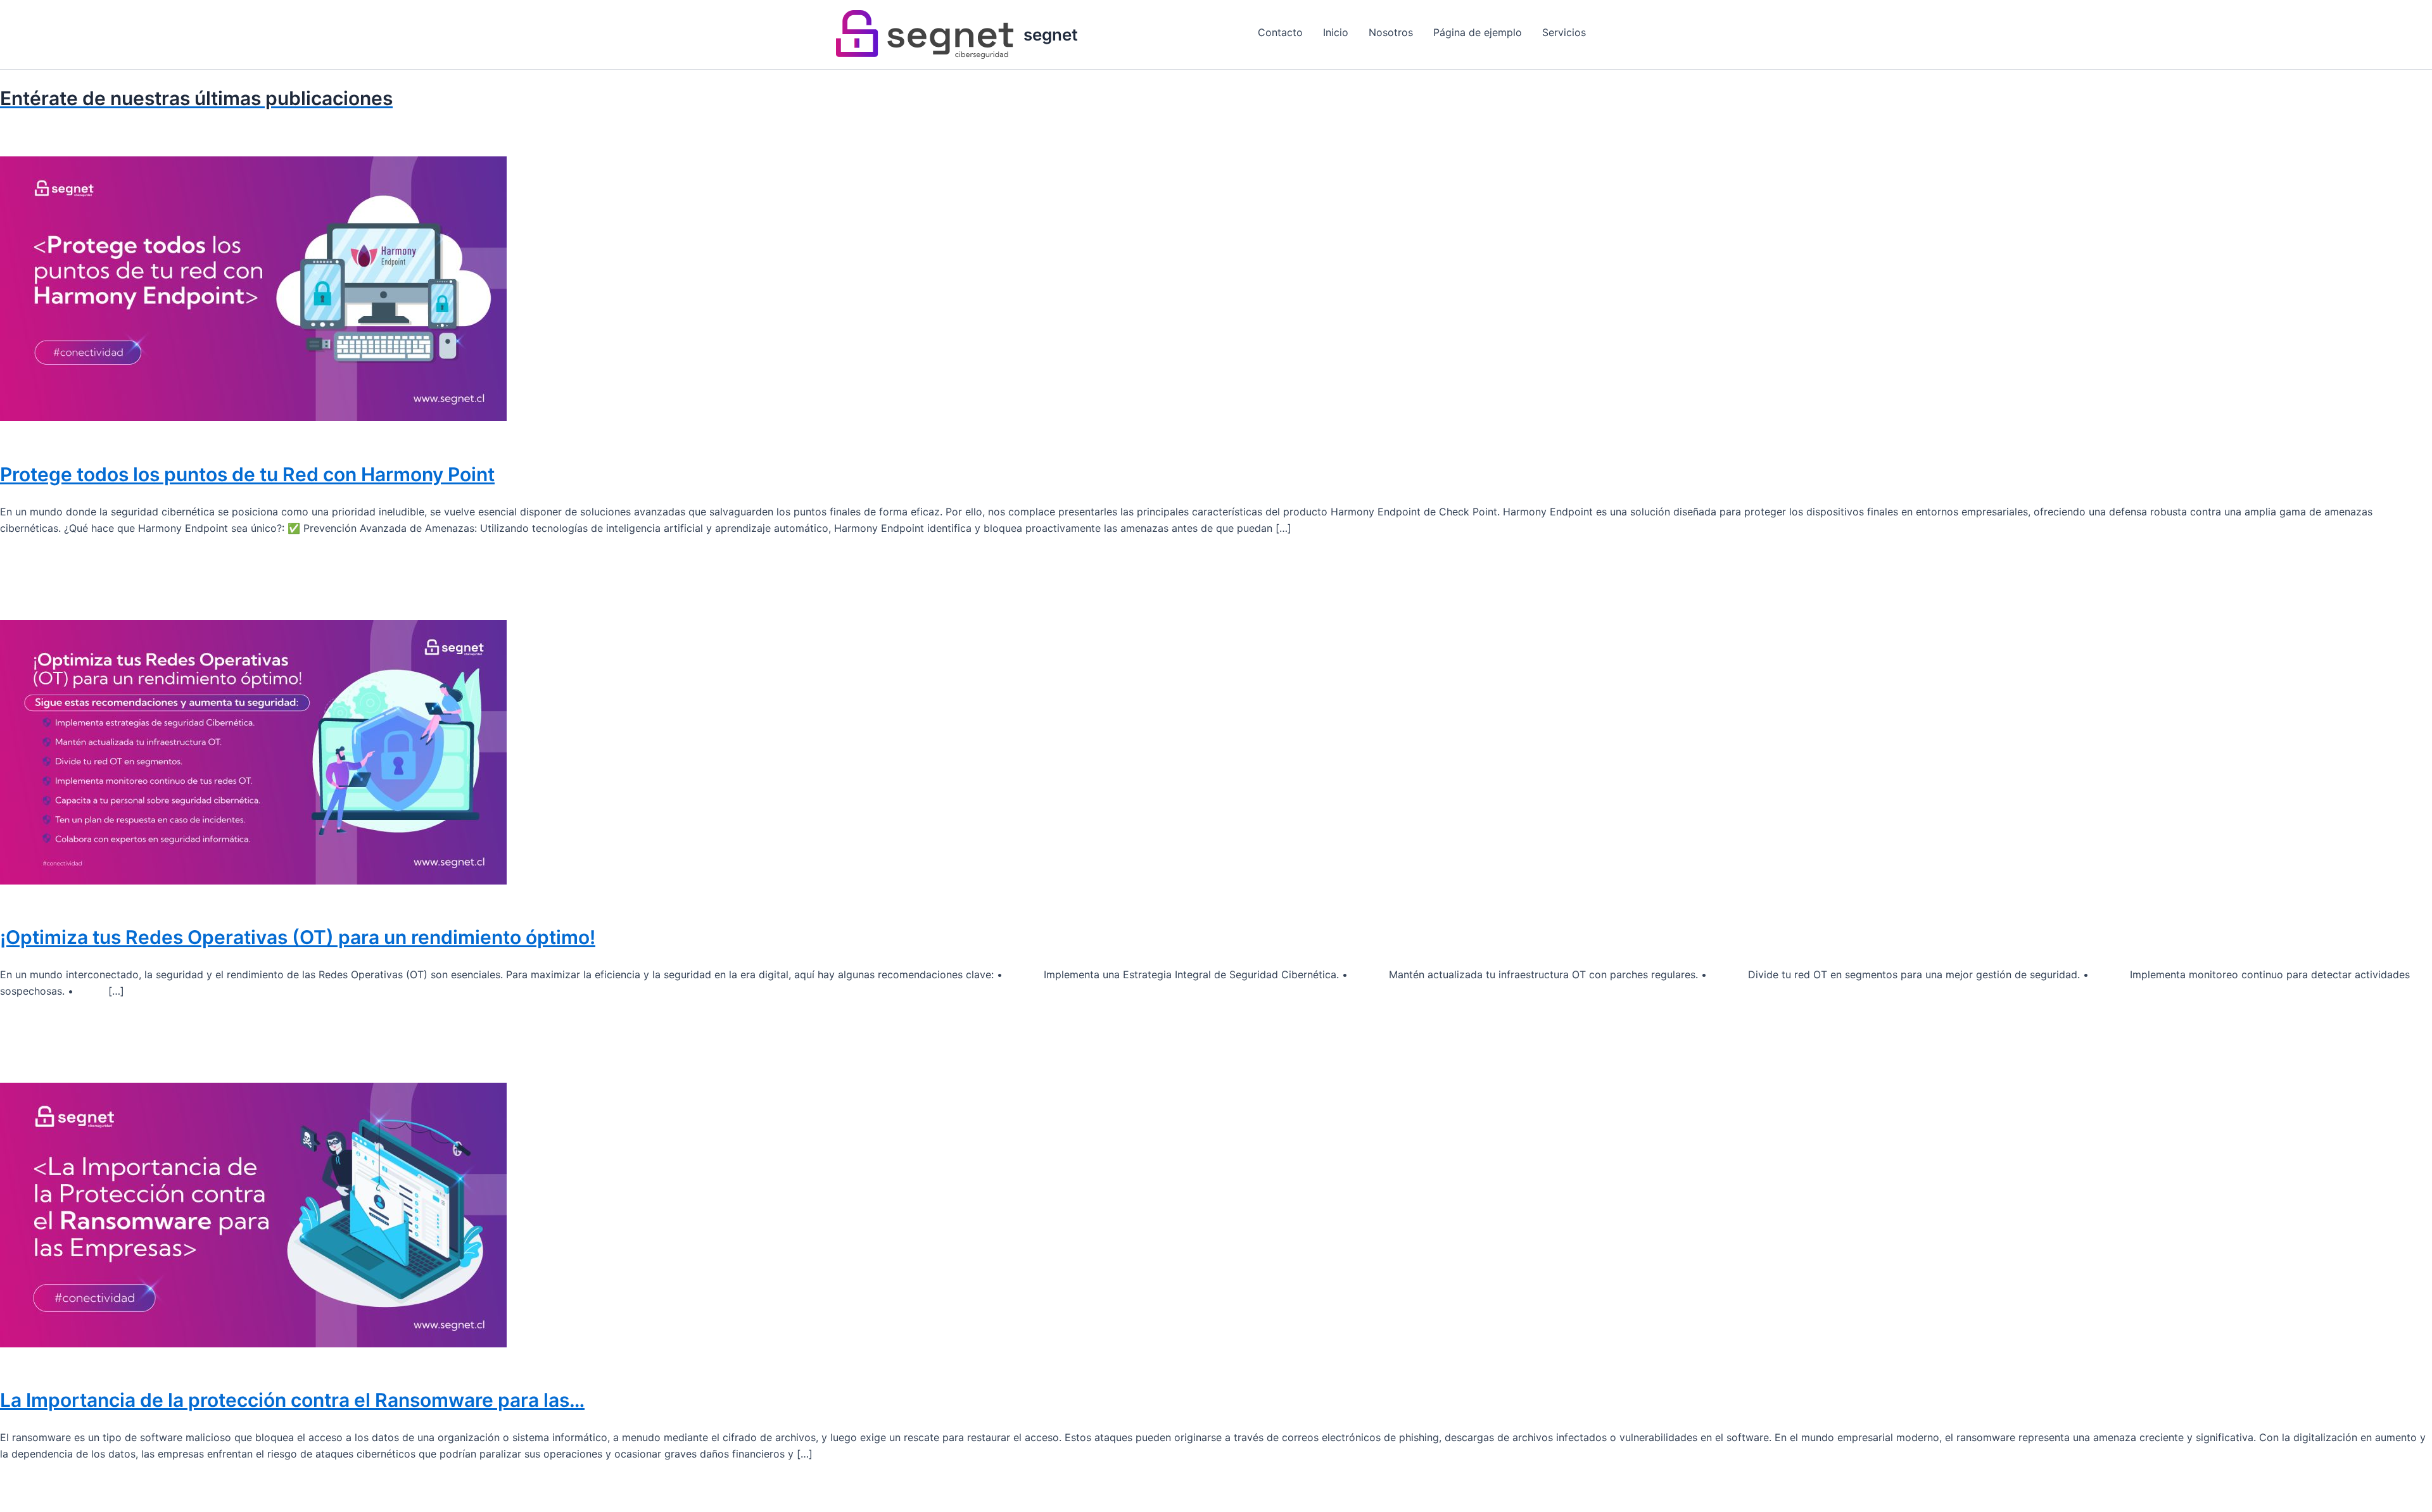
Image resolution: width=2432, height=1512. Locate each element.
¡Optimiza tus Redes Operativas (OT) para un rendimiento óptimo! (298, 937)
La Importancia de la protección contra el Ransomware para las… (292, 1400)
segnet (1051, 35)
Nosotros (1391, 32)
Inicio (1336, 32)
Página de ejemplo (1478, 32)
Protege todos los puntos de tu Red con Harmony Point (247, 474)
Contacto (1280, 32)
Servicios (1564, 32)
